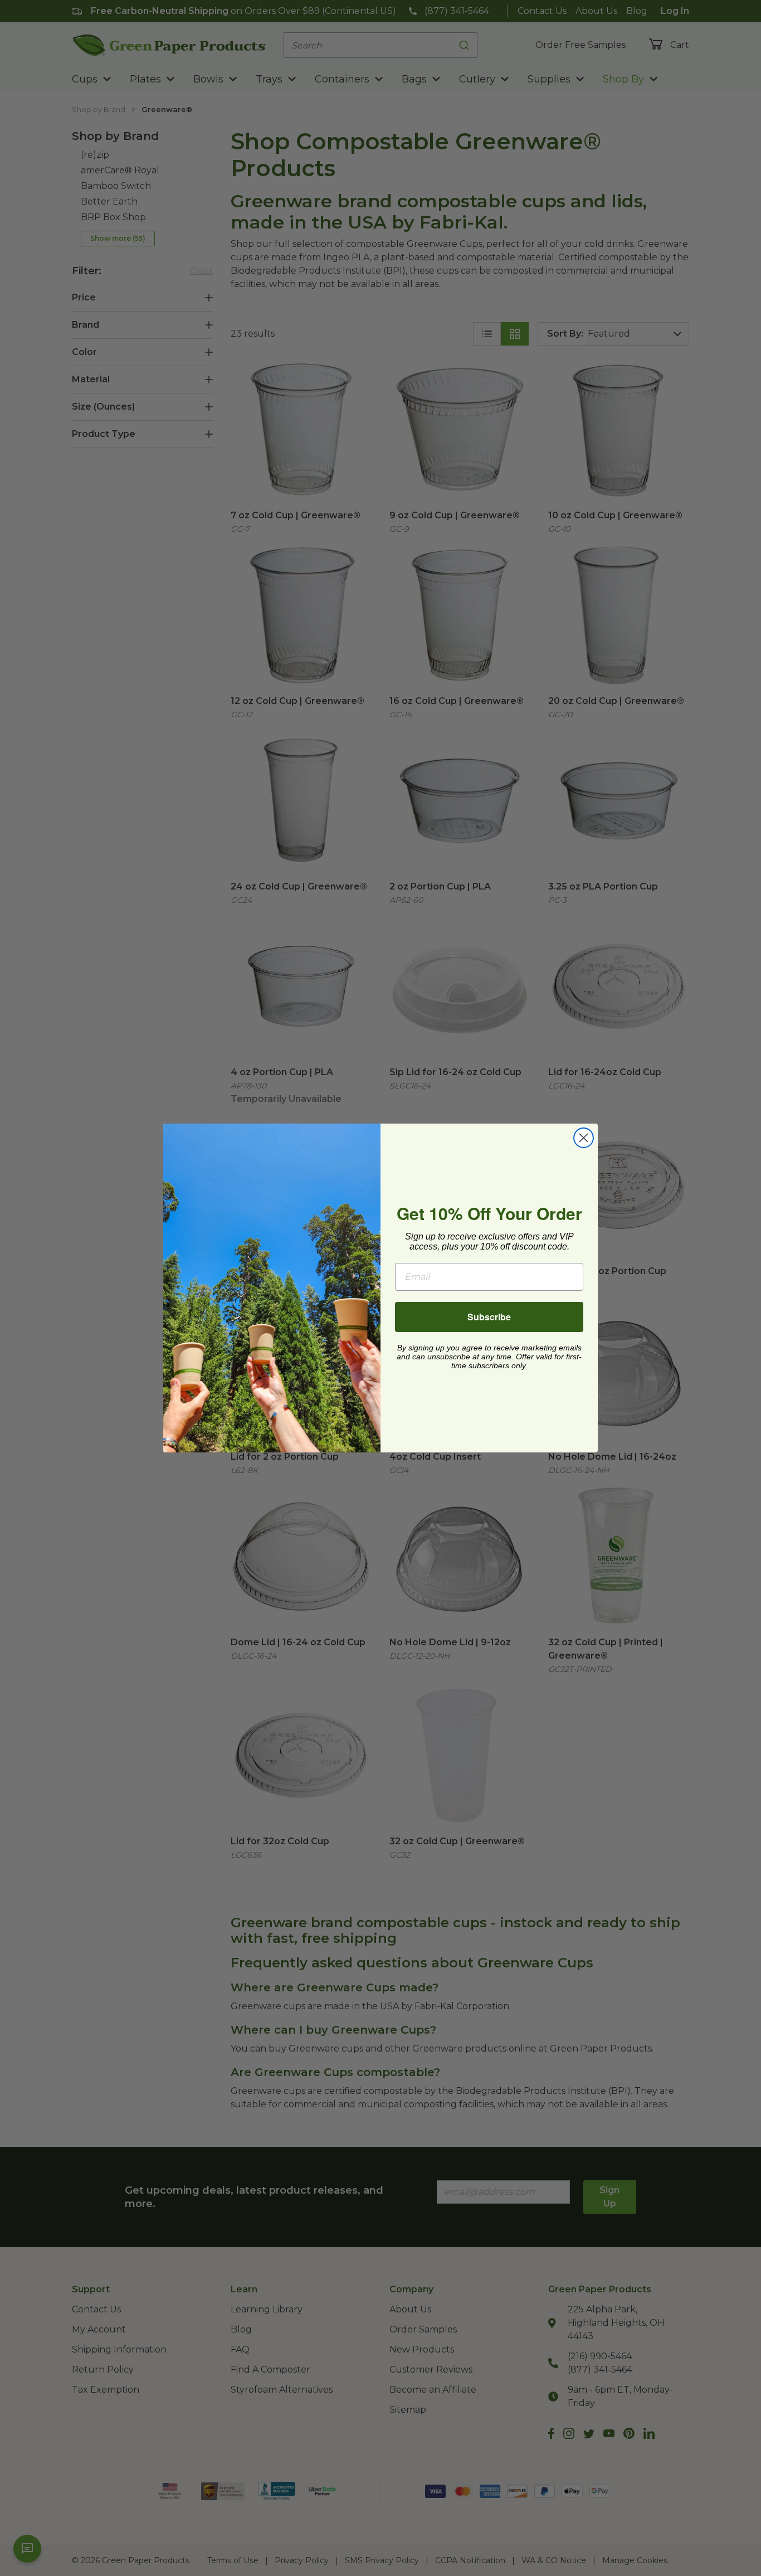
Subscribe (489, 1317)
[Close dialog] (584, 1138)
